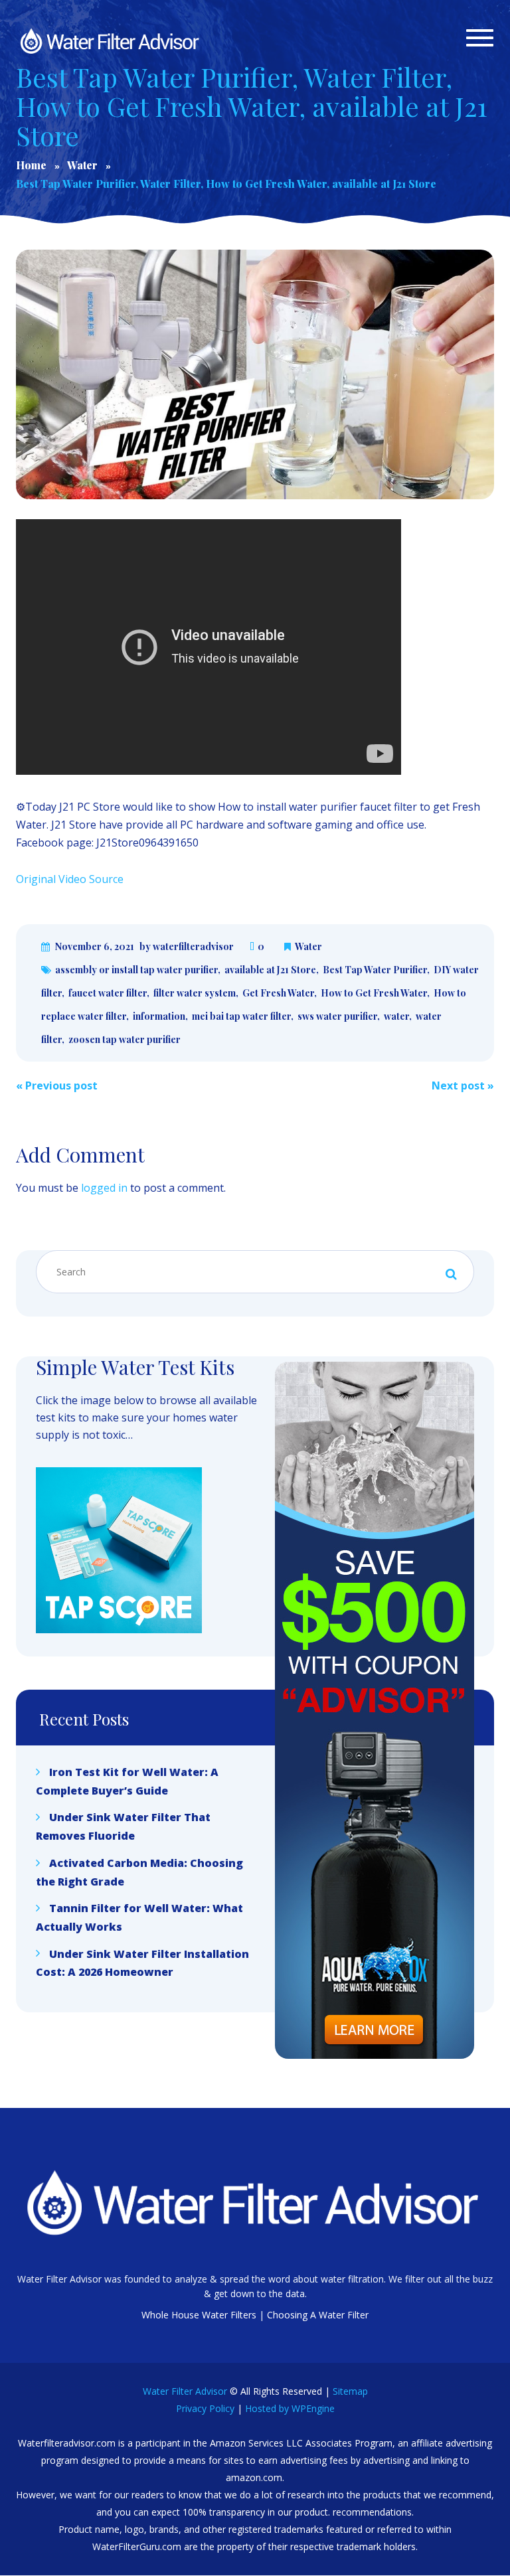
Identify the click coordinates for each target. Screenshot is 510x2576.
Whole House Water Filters (199, 2315)
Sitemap (350, 2391)
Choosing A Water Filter (318, 2315)
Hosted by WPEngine (290, 2408)
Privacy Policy (205, 2408)
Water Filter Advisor (185, 2391)
